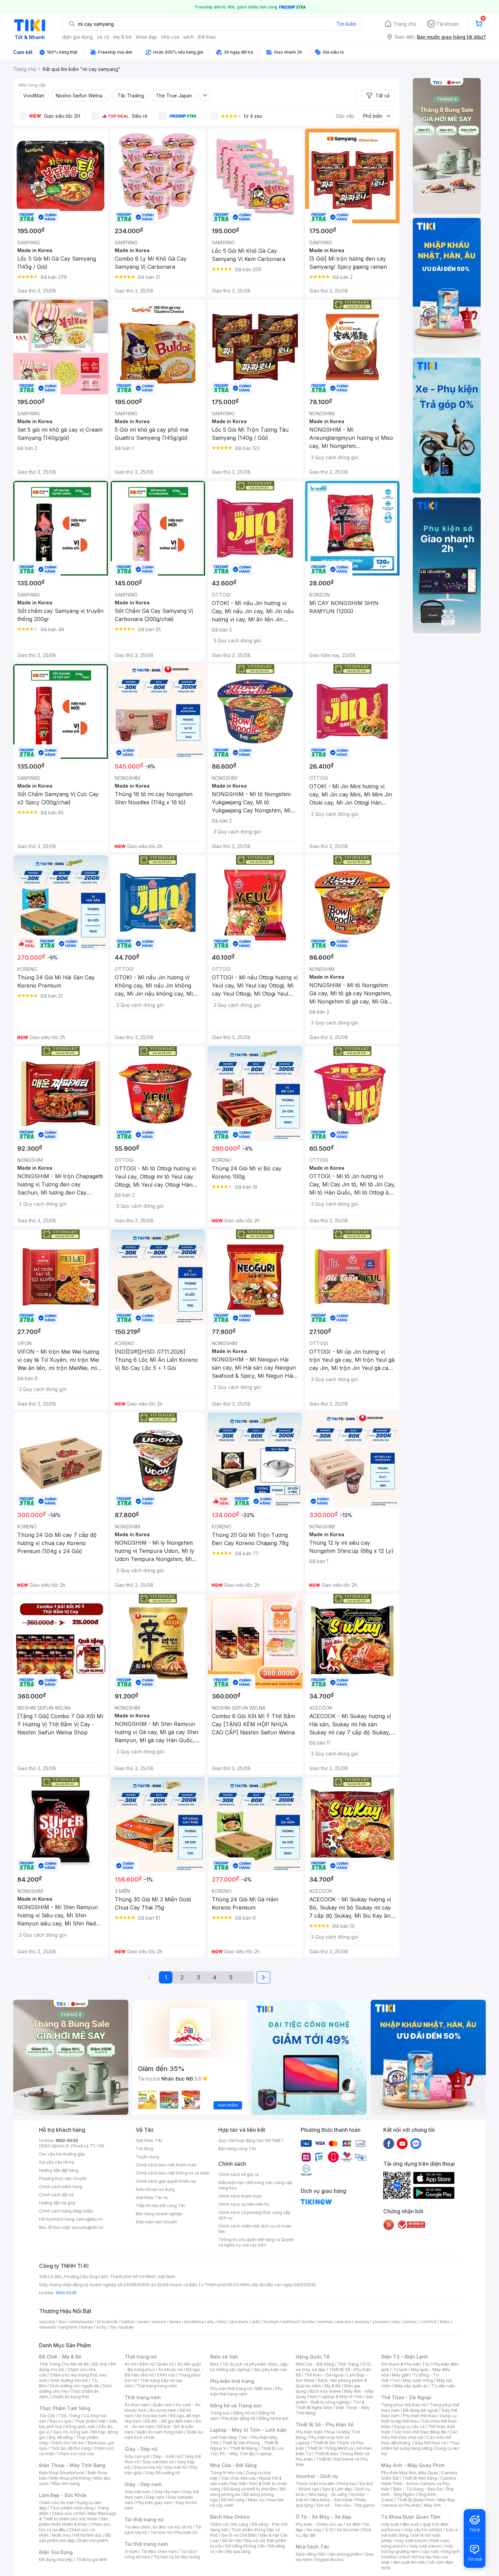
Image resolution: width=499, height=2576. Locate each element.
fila (113, 2327)
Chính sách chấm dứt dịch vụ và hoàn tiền (255, 2229)
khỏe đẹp (146, 37)
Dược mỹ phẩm (93, 2541)
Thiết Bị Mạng (244, 2448)
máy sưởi (390, 2524)
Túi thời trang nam (146, 2544)
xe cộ (103, 37)
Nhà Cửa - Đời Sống (233, 2465)
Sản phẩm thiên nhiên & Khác (73, 2522)
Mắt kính (264, 2389)
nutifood (291, 2322)
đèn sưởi (411, 2524)
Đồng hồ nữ (244, 2413)
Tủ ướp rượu (443, 2386)
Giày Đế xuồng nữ (163, 2473)
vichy (101, 2327)
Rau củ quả (60, 2421)
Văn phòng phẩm (345, 2554)
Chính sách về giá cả (238, 2174)
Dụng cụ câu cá (409, 2427)
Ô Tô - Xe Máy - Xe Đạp (324, 2517)
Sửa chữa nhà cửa (238, 2478)
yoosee (380, 2322)
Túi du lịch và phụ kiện (244, 2364)
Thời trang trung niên (156, 2386)
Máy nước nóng (418, 2380)
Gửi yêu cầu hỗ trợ (57, 2162)
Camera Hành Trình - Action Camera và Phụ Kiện (419, 2484)
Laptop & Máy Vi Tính (341, 2397)
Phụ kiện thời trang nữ (231, 2389)
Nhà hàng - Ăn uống (328, 2494)
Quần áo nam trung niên (160, 2432)
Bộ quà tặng (238, 2551)
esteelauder (81, 2322)
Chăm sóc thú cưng (229, 2524)
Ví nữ (187, 2527)
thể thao (207, 37)
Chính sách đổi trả (56, 2195)
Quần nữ (166, 2364)
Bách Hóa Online (230, 2517)
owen (143, 2322)
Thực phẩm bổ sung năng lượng (420, 2446)
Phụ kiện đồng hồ (239, 2418)
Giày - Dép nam (143, 2484)
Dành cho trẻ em (68, 2443)
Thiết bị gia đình (92, 2560)
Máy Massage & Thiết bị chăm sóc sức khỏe (78, 2516)
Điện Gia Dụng (56, 2552)
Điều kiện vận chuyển (156, 2222)
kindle (309, 2322)
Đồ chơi (100, 2364)
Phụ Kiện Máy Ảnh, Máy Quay (410, 2473)
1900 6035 (66, 2293)
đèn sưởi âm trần (409, 2562)
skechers (239, 2322)
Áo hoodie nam (152, 2416)
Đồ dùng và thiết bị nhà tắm (250, 2489)
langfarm (69, 2327)
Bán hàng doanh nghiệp (159, 2214)
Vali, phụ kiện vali (270, 2370)
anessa (362, 2322)
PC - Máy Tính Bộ (237, 2454)
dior (62, 2322)
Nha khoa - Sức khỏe (332, 2500)
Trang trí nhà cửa (226, 2473)
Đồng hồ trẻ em (274, 2418)
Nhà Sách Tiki (312, 2547)
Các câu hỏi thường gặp (62, 2154)
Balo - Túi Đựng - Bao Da (418, 2489)
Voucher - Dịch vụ (317, 2476)
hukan (87, 2327)
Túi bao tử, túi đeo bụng (177, 2557)
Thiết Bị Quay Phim (416, 2500)
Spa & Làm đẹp (337, 2489)
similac (410, 2322)
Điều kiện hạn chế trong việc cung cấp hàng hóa (255, 2185)
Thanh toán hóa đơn (315, 2484)
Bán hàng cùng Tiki (237, 2149)
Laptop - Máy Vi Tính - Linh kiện (248, 2430)
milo (222, 2322)
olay (396, 2322)
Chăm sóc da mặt (56, 2503)
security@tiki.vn (87, 2227)
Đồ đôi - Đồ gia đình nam (169, 2421)
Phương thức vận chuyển (63, 2178)
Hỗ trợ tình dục (88, 2535)
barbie (128, 2322)
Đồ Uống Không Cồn (245, 2546)
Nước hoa (61, 2535)
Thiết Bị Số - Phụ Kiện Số (325, 2424)
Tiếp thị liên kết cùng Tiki (161, 2206)
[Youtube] (402, 2143)
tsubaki (127, 2327)
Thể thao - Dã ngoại (324, 2375)
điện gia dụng (77, 37)
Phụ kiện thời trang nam (246, 2391)
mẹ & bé (123, 37)
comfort (429, 2322)
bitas (445, 2322)
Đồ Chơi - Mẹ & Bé (60, 2357)
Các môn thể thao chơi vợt (419, 2435)
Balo (215, 2364)
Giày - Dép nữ (141, 2449)
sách (189, 37)
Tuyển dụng (147, 2157)
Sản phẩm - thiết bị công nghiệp (335, 2399)
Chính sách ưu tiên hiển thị (244, 2204)
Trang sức (220, 2413)
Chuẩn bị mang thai (70, 2397)
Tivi (396, 2380)
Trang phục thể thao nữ (404, 2405)
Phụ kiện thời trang (232, 2381)
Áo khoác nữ (170, 2370)
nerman (326, 2322)
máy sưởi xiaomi (425, 2546)
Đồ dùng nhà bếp (56, 2560)
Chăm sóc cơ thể (68, 2513)
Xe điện (353, 2524)
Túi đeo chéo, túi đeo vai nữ (152, 2527)
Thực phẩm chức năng (72, 2508)
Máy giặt (401, 2375)
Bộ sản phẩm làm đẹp (75, 2538)
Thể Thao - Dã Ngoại (406, 2397)
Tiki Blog (145, 2149)
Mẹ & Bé (333, 2386)
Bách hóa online (325, 2391)
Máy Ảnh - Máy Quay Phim (413, 2465)
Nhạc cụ (256, 2500)
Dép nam (155, 2497)
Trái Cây (47, 2416)
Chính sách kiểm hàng (61, 2187)
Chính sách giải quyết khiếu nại (166, 2181)
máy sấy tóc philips (423, 2530)
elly (211, 2322)
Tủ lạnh (400, 2370)
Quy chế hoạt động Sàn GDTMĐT (251, 2140)
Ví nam (131, 2551)
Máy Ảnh (432, 2505)
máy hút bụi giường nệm (417, 2549)
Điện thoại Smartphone (62, 2473)
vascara (47, 2322)
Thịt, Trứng (69, 2416)
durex (175, 2322)
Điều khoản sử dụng (155, 2189)
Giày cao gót (137, 2456)
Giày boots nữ (147, 2467)
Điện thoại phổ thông (70, 2478)
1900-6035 (67, 2140)
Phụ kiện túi (186, 2532)
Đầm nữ (147, 2364)
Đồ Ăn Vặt (232, 2541)
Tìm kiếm (346, 24)
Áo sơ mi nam (163, 2410)
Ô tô (329, 2530)
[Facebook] (389, 2143)
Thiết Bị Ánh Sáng (420, 2478)
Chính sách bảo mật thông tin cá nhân (173, 2173)
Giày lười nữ (175, 2467)
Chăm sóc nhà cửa (76, 2454)
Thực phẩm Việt (90, 2421)
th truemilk (107, 2322)
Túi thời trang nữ (144, 2519)
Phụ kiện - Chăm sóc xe (319, 2524)
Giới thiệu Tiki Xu (152, 2197)
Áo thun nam (137, 2405)
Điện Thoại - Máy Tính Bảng (72, 2465)
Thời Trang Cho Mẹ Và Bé (64, 2364)
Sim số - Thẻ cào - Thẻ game (345, 2505)
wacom (344, 2322)
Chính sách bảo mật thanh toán (166, 2165)
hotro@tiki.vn (89, 2219)
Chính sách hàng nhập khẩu (66, 2211)
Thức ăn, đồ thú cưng (70, 2448)
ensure (159, 2322)
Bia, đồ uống (61, 2437)
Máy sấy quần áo (411, 2386)
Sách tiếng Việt (310, 2554)
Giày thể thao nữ (430, 2443)
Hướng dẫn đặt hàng (59, 2170)
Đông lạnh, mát (80, 2427)
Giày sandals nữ (158, 2462)
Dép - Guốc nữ (167, 2456)
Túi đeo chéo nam (159, 2551)
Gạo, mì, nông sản (71, 2432)
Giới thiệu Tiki (149, 2140)
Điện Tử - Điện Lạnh (405, 2357)
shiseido (48, 2327)
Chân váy (166, 2375)
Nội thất (239, 2484)
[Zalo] (416, 2143)
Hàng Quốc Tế (312, 2357)
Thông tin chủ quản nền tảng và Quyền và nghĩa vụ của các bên (256, 2242)
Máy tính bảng (66, 2484)
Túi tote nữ (161, 2532)
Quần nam (162, 2405)
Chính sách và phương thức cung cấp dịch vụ (254, 2215)
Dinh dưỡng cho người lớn (75, 2386)
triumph (271, 2322)
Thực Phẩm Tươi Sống (65, 2408)
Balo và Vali (224, 2357)
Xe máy (314, 2530)
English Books (329, 2560)
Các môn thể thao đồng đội (420, 2432)
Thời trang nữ (141, 2357)
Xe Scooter (348, 2530)
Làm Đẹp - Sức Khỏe (63, 2495)
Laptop (265, 2454)
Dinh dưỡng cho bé (69, 2380)
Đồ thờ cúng (233, 2500)
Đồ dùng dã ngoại (420, 2410)
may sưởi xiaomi (411, 2541)
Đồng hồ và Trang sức (236, 2405)
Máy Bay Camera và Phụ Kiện (418, 2503)
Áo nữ (130, 2364)
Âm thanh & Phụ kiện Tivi (405, 2364)
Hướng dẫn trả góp (57, 2203)
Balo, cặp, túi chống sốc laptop (249, 2367)
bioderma (194, 2322)
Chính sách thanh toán (240, 2196)
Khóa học (347, 2484)
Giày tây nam (167, 2492)
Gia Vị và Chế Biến (239, 2535)
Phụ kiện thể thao (420, 2416)
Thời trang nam (143, 2397)
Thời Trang (348, 2364)
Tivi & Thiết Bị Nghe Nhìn (330, 2405)
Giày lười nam (138, 2492)
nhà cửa (170, 37)
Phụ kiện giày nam (154, 2503)
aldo (256, 2322)
